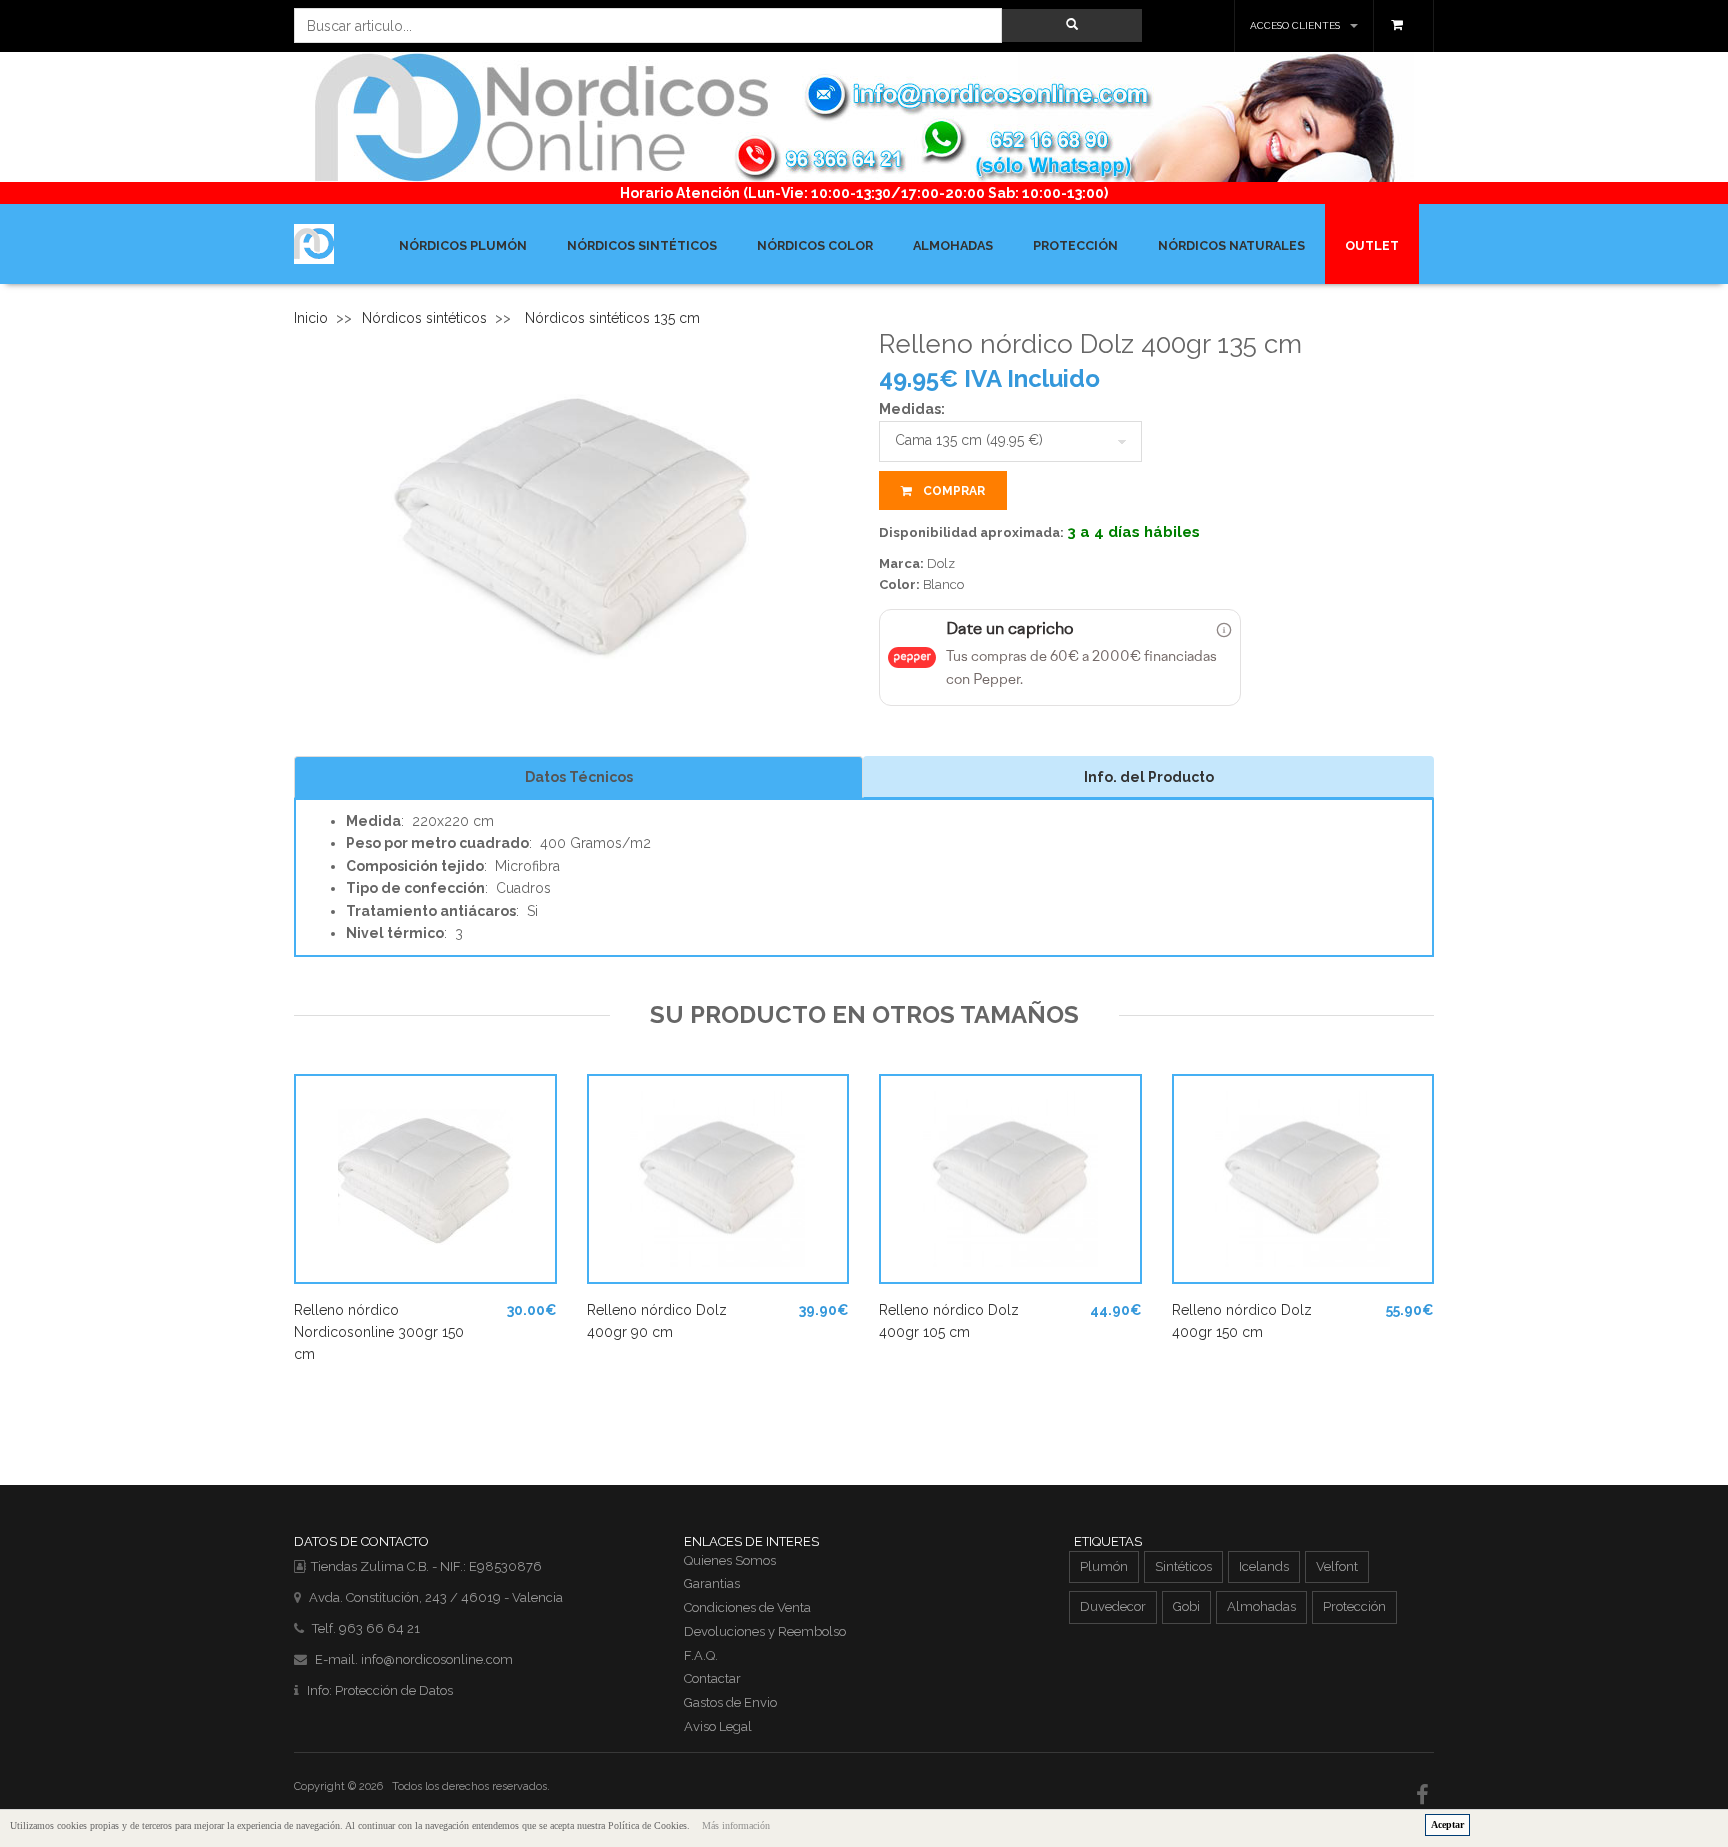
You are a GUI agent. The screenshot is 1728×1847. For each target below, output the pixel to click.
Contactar (712, 1678)
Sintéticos (1183, 1566)
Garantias (712, 1583)
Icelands (1264, 1566)
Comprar (952, 491)
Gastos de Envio (730, 1702)
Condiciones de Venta (747, 1607)
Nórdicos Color (815, 245)
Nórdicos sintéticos (642, 245)
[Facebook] (1425, 1795)
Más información (736, 1825)
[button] (1072, 25)
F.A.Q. (701, 1655)
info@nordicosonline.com (437, 1659)
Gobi (1186, 1606)
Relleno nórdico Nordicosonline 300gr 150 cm (379, 1332)
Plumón (1104, 1566)
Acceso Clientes (1295, 25)
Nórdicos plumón (463, 245)
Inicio (311, 318)
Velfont (1337, 1566)
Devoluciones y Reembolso (765, 1631)
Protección (1075, 245)
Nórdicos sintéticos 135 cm (612, 318)
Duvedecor (1113, 1606)
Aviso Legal (718, 1726)
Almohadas (953, 245)
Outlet (1372, 245)
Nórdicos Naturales (1231, 245)
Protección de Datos (394, 1690)
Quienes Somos (730, 1560)
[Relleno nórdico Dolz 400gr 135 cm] (572, 529)
